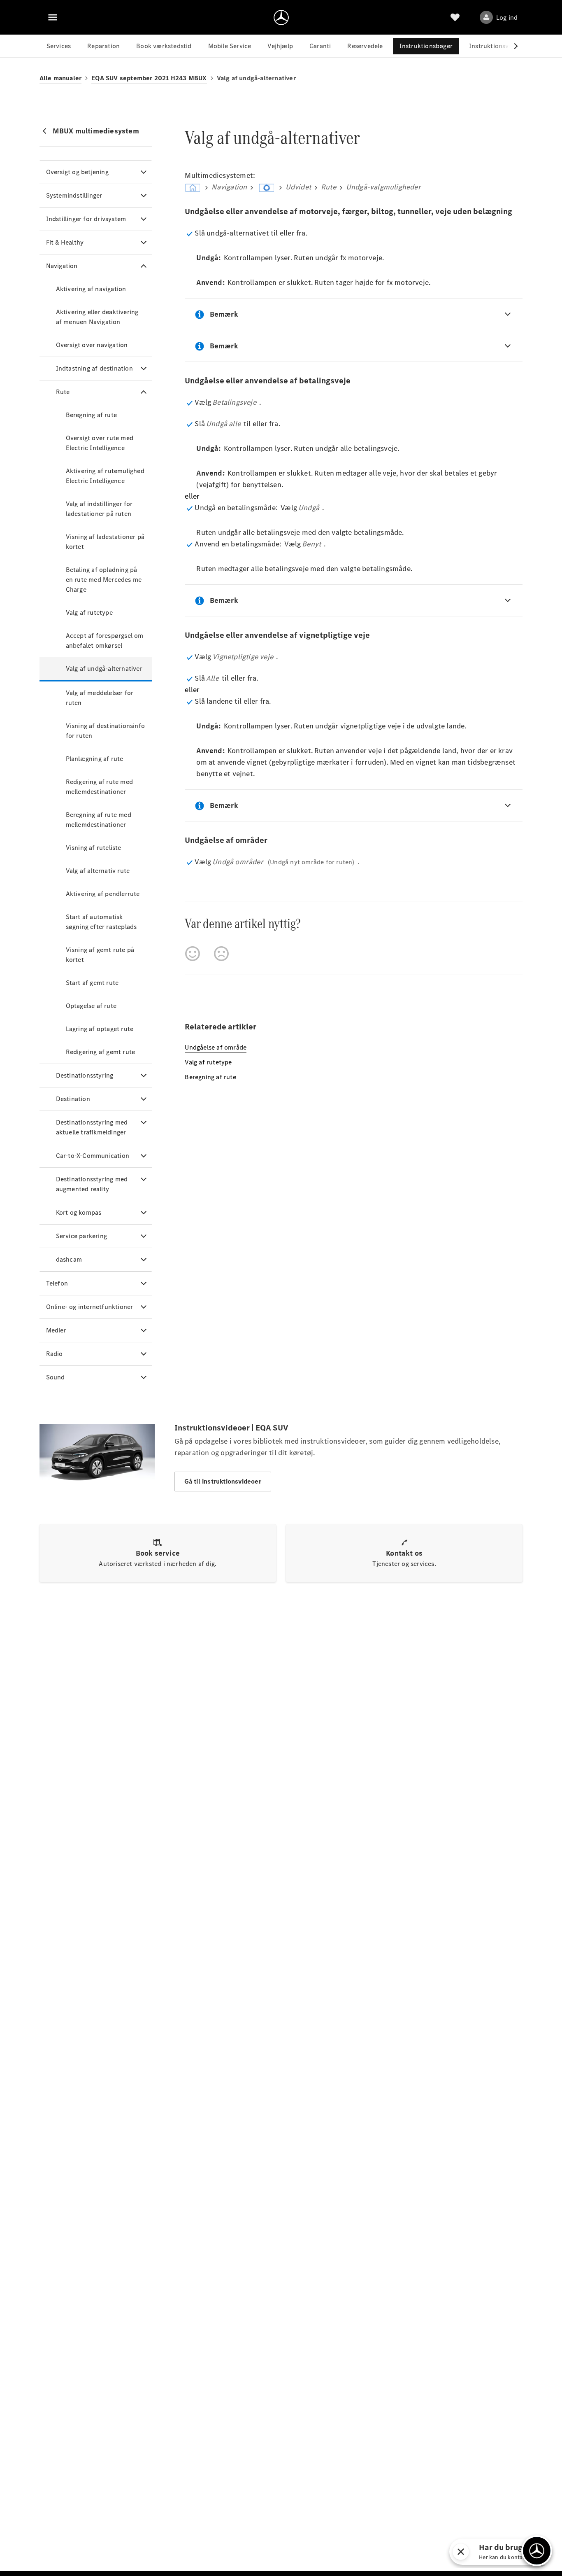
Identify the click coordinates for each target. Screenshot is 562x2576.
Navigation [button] (62, 266)
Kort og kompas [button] (79, 1212)
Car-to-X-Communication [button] (93, 1156)
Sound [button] (56, 1377)
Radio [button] (55, 1354)
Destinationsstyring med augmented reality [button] (92, 1184)
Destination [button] (73, 1099)
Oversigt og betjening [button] (77, 172)
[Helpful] (193, 954)
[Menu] (53, 17)
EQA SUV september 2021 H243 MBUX (149, 78)
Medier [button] (56, 1330)
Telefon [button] (57, 1283)
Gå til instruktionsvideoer (223, 1481)
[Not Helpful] (221, 954)
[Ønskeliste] (455, 17)
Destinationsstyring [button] (85, 1075)
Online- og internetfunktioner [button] (90, 1307)
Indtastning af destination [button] (94, 368)
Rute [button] (63, 392)
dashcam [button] (69, 1259)
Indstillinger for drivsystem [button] (86, 219)
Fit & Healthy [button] (65, 242)
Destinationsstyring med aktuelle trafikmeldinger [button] (92, 1127)
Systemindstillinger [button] (74, 195)
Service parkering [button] (81, 1236)
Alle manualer (61, 78)
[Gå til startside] (281, 17)
